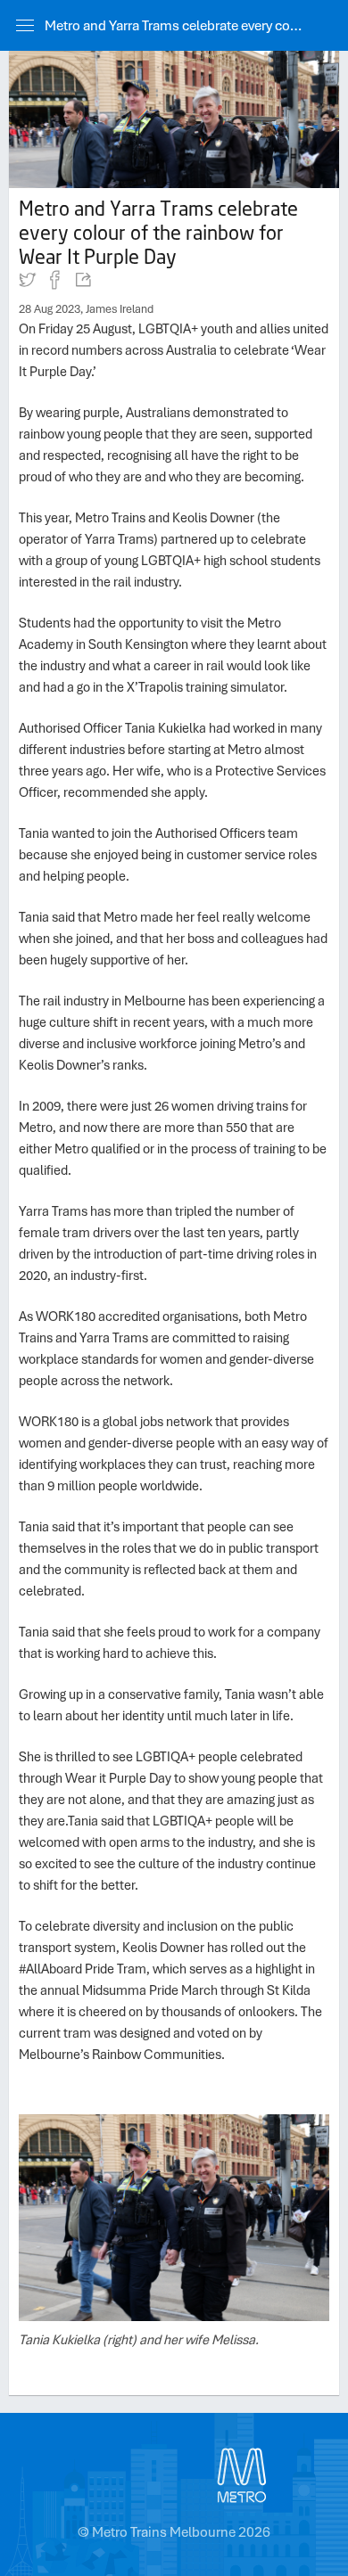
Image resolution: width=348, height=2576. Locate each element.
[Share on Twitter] (28, 283)
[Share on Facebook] (55, 283)
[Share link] (82, 283)
